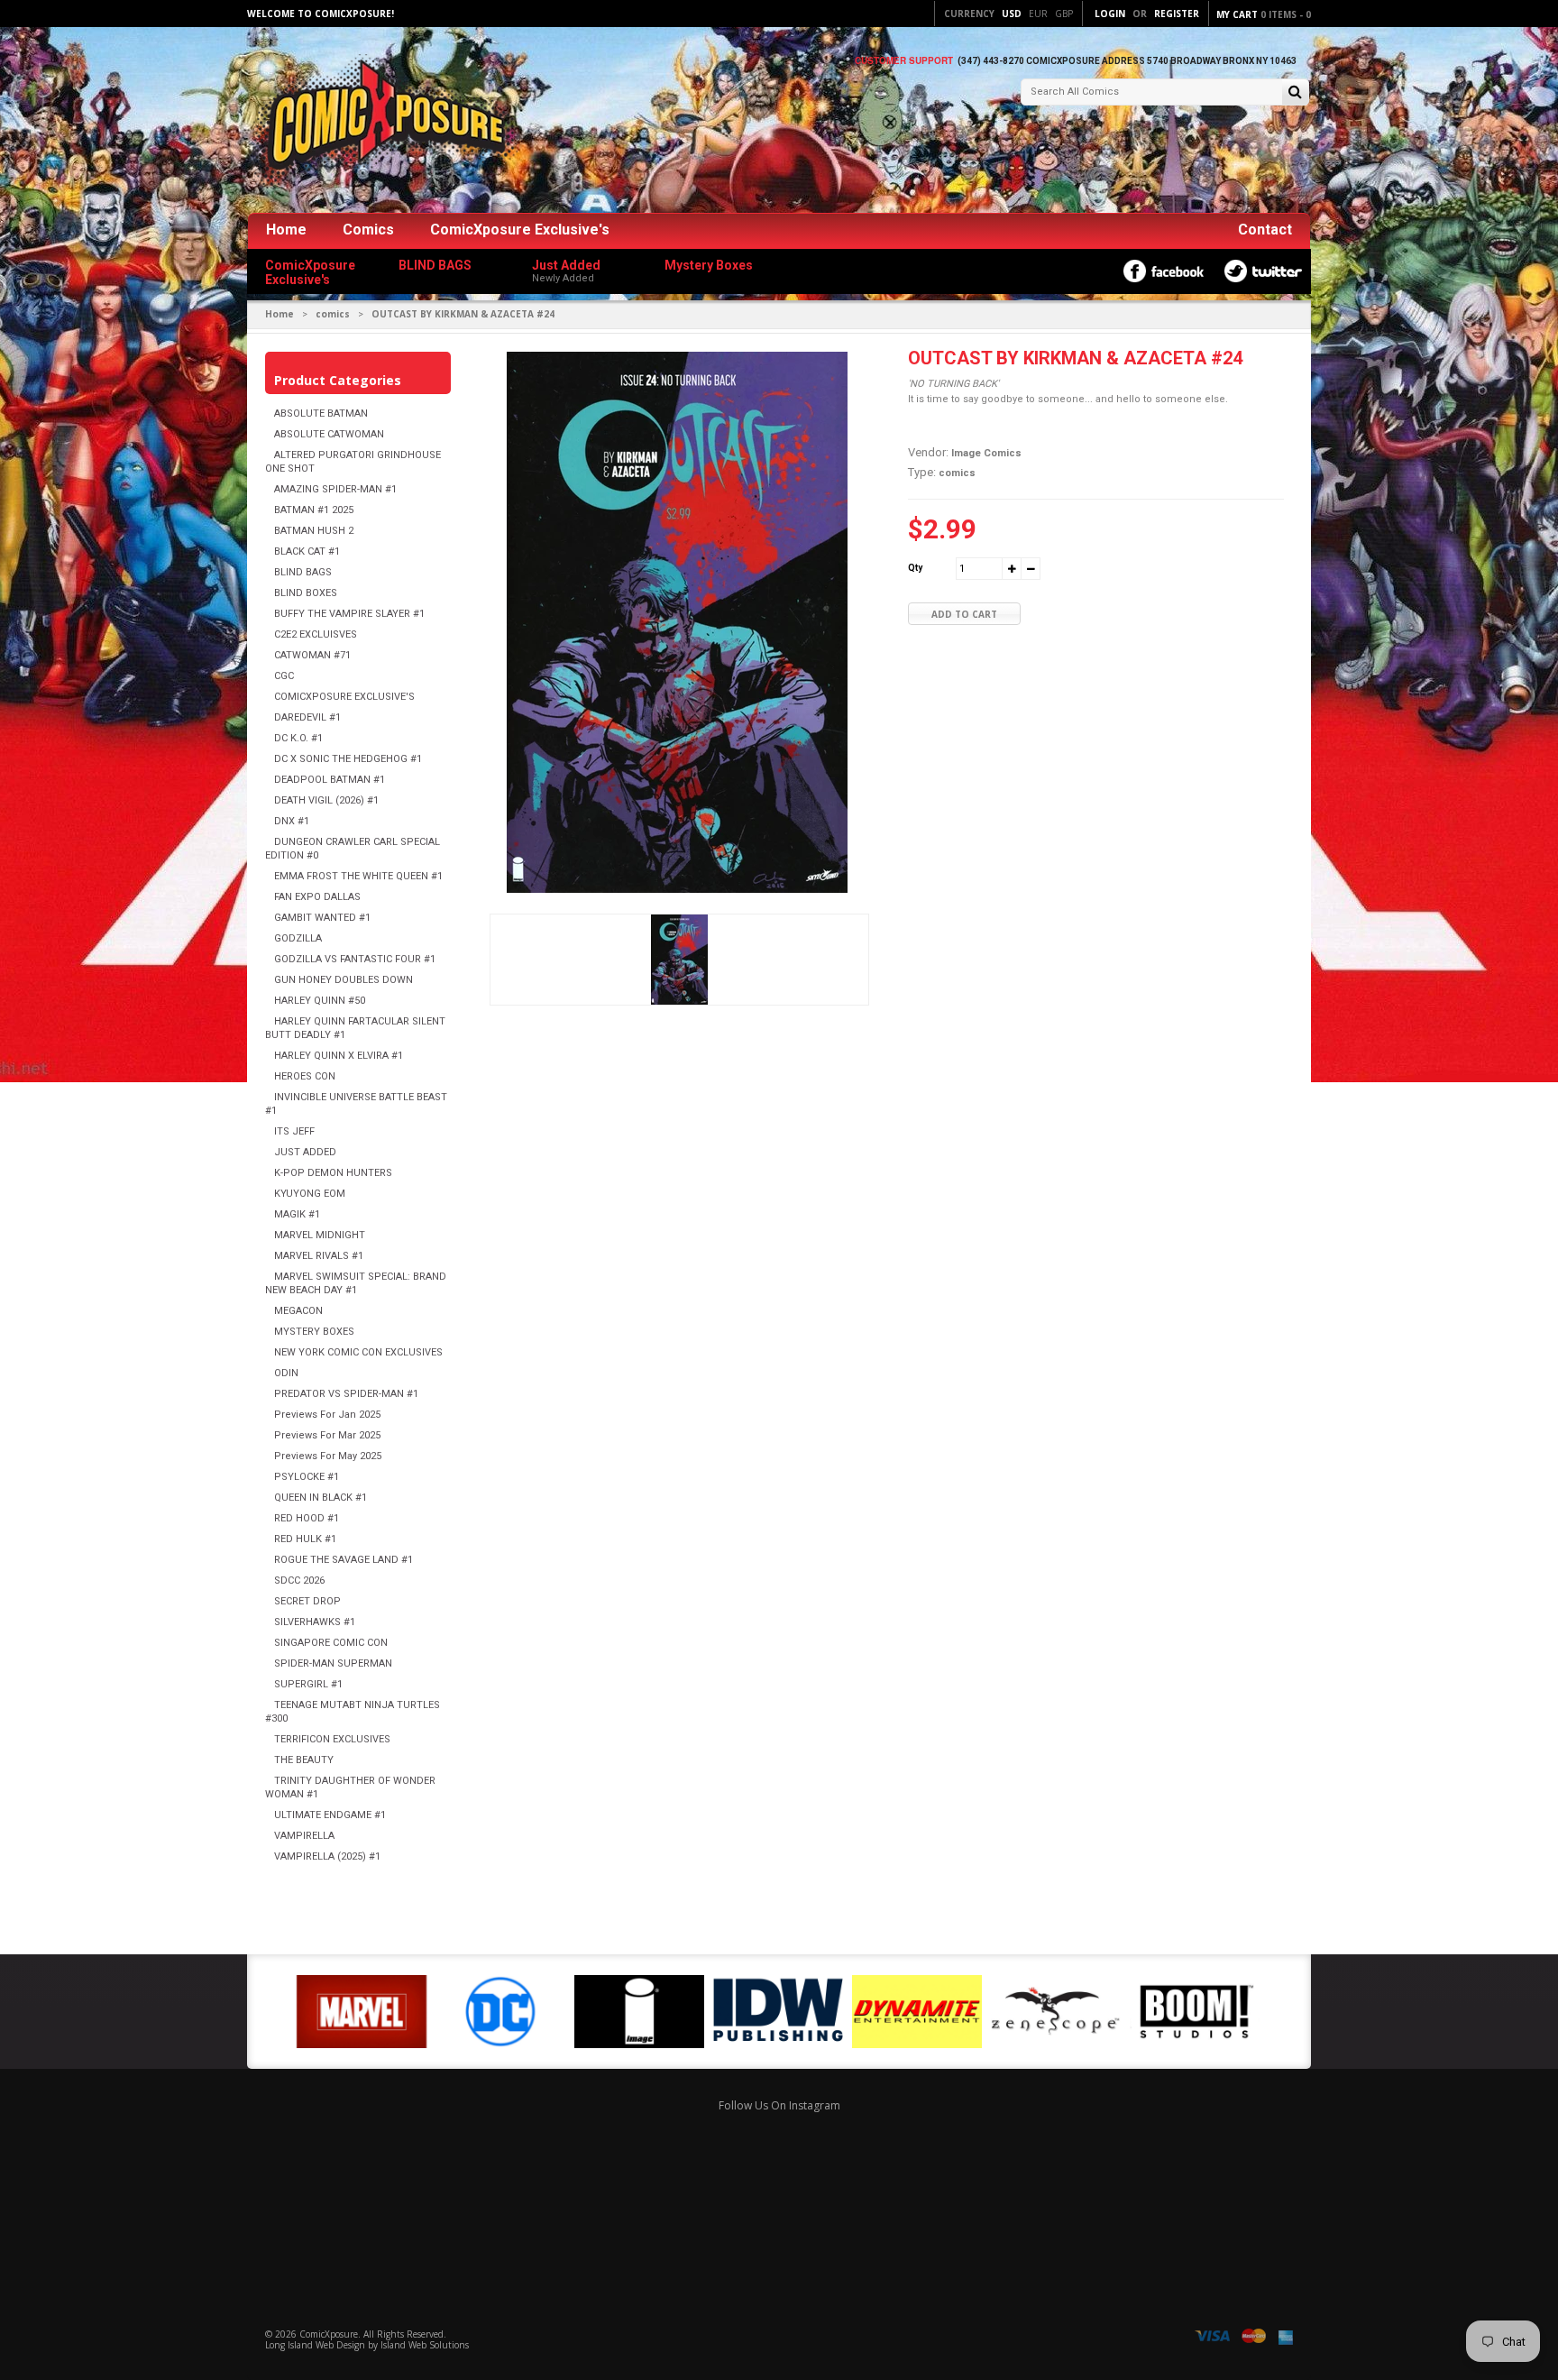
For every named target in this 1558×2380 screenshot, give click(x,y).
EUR (1038, 14)
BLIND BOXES (306, 593)
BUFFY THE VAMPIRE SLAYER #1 (349, 614)
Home (286, 230)
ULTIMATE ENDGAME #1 (330, 1815)
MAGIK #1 (297, 1214)
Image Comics (986, 453)
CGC (284, 676)
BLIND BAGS (303, 572)
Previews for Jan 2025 (327, 1415)
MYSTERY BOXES (314, 1332)
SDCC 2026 (299, 1581)
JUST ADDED (305, 1152)
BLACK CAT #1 (307, 551)
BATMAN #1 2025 (314, 510)
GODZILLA (298, 938)
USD (1012, 14)
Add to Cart (964, 614)
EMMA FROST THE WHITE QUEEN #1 (358, 876)
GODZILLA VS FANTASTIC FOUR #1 (355, 959)
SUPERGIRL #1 (308, 1684)
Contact (1265, 230)
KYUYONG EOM (310, 1194)
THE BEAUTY (304, 1760)
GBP (1064, 14)
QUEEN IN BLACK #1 (321, 1498)
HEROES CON (305, 1076)
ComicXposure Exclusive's (520, 230)
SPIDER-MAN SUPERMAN (333, 1663)
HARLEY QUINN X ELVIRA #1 (339, 1056)
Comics (368, 230)
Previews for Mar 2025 (327, 1435)
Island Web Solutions (425, 2345)
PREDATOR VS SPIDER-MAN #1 (346, 1394)
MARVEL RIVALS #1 (319, 1256)
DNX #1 (292, 821)
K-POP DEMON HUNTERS (333, 1173)
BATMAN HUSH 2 (314, 531)
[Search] (1295, 93)
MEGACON (298, 1311)
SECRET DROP (307, 1601)
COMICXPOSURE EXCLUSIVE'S (344, 697)
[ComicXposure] (382, 121)
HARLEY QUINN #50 (320, 1001)
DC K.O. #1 (298, 738)
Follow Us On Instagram (779, 2105)
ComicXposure (329, 2334)
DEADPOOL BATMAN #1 (330, 780)
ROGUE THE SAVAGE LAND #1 (344, 1560)
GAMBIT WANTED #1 (322, 918)
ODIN (286, 1373)
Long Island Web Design (315, 2345)
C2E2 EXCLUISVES (316, 634)
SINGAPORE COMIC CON (331, 1643)
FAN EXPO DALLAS (317, 897)
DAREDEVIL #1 (307, 717)
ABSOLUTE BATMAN (321, 414)
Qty (915, 568)
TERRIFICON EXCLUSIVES (332, 1739)
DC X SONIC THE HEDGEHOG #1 (348, 759)
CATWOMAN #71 (312, 655)
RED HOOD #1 (307, 1518)
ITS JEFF (294, 1131)
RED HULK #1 (305, 1539)
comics (333, 314)
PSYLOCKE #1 (307, 1477)
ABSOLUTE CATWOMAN (329, 434)
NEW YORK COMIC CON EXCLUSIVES (358, 1352)
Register (1177, 14)
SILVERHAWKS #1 (315, 1622)
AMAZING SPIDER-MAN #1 (335, 489)
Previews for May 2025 (328, 1456)
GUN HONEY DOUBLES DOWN (344, 980)
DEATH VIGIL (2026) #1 (326, 800)
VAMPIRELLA (304, 1836)
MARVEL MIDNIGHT (320, 1235)
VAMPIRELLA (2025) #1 (327, 1856)
